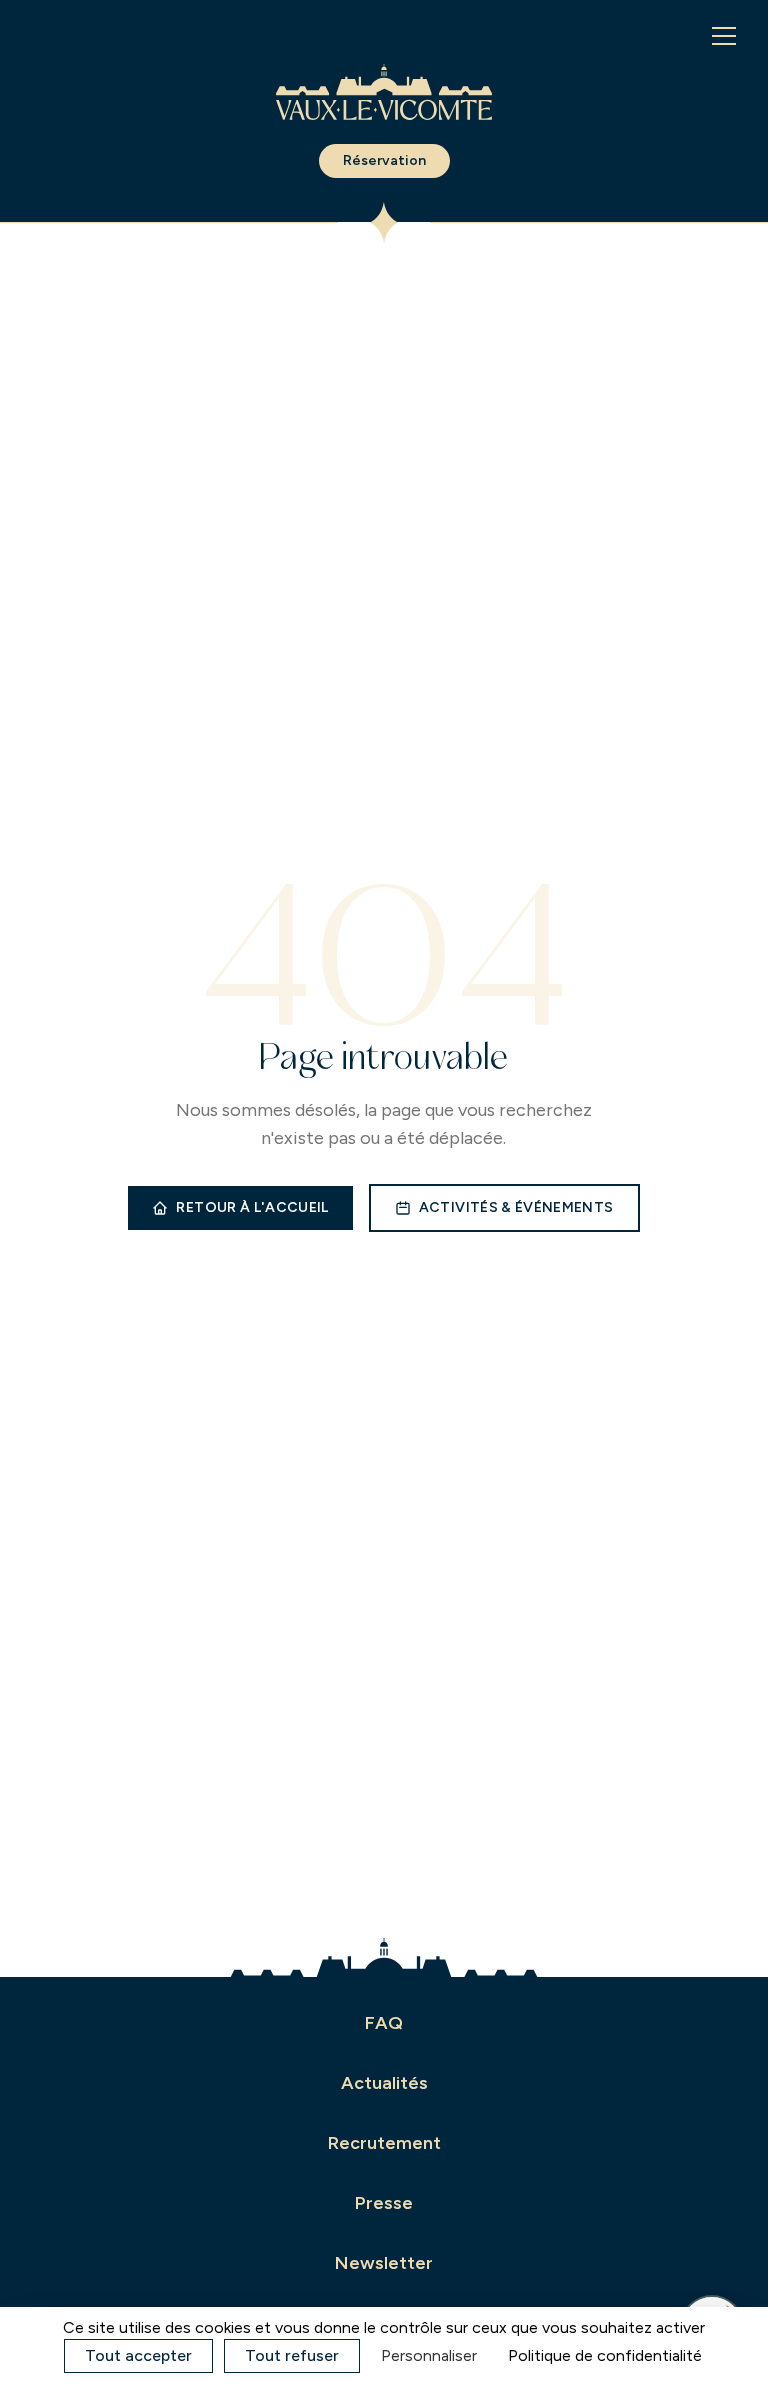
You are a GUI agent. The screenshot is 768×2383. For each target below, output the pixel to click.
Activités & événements (516, 1207)
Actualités (384, 2083)
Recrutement (384, 2143)
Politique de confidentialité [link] (605, 2355)
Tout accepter (138, 2355)
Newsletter (384, 2263)
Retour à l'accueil (252, 1207)
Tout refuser (292, 2355)
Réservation (384, 160)
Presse (384, 2203)
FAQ (384, 2023)
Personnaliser (429, 2355)
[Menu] (724, 36)
